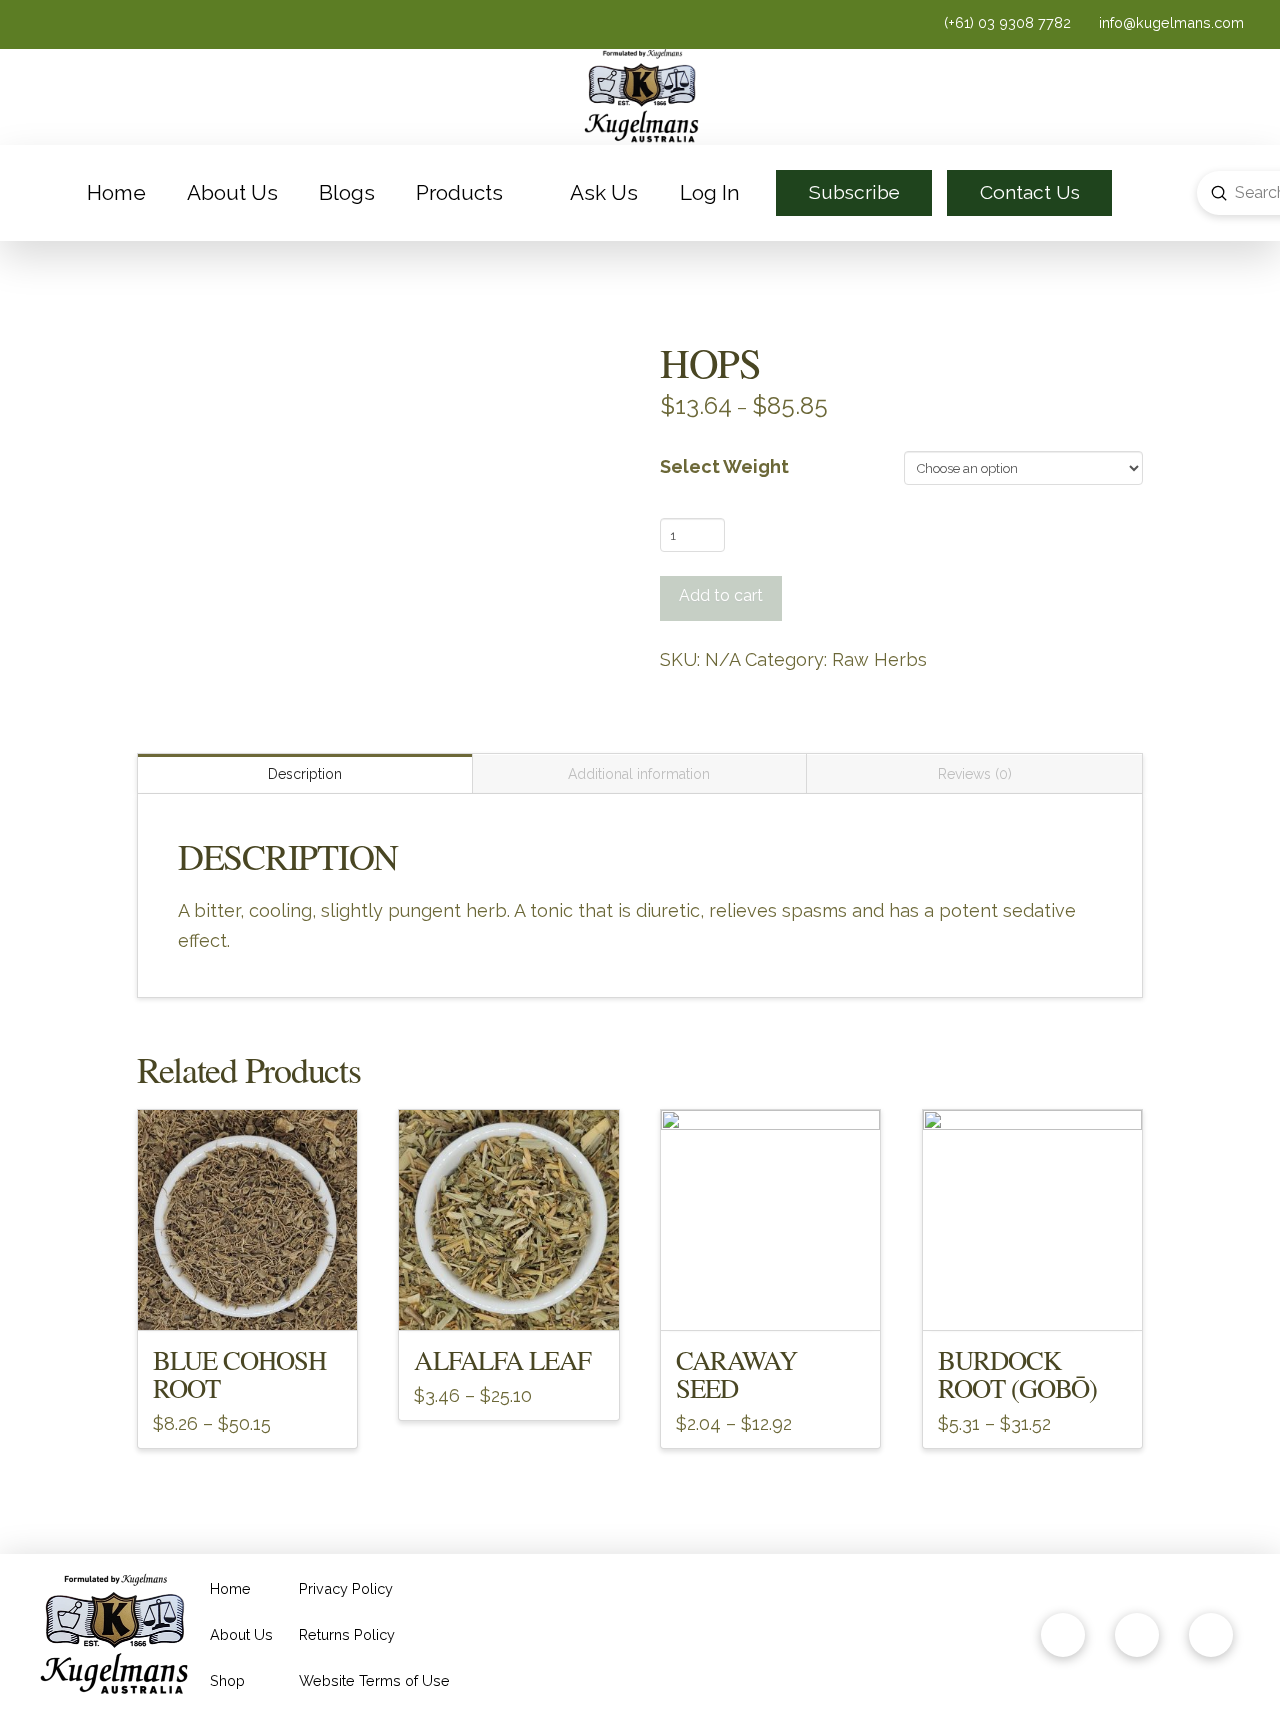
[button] (1152, 193)
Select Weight (724, 466)
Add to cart (721, 595)
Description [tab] (305, 774)
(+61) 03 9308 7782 (1009, 22)
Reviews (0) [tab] (975, 774)
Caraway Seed (736, 1373)
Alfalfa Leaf (502, 1359)
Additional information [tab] (639, 774)
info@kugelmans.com (1169, 22)
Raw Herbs (879, 659)
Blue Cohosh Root (240, 1373)
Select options (247, 1297)
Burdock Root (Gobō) (1018, 1373)
